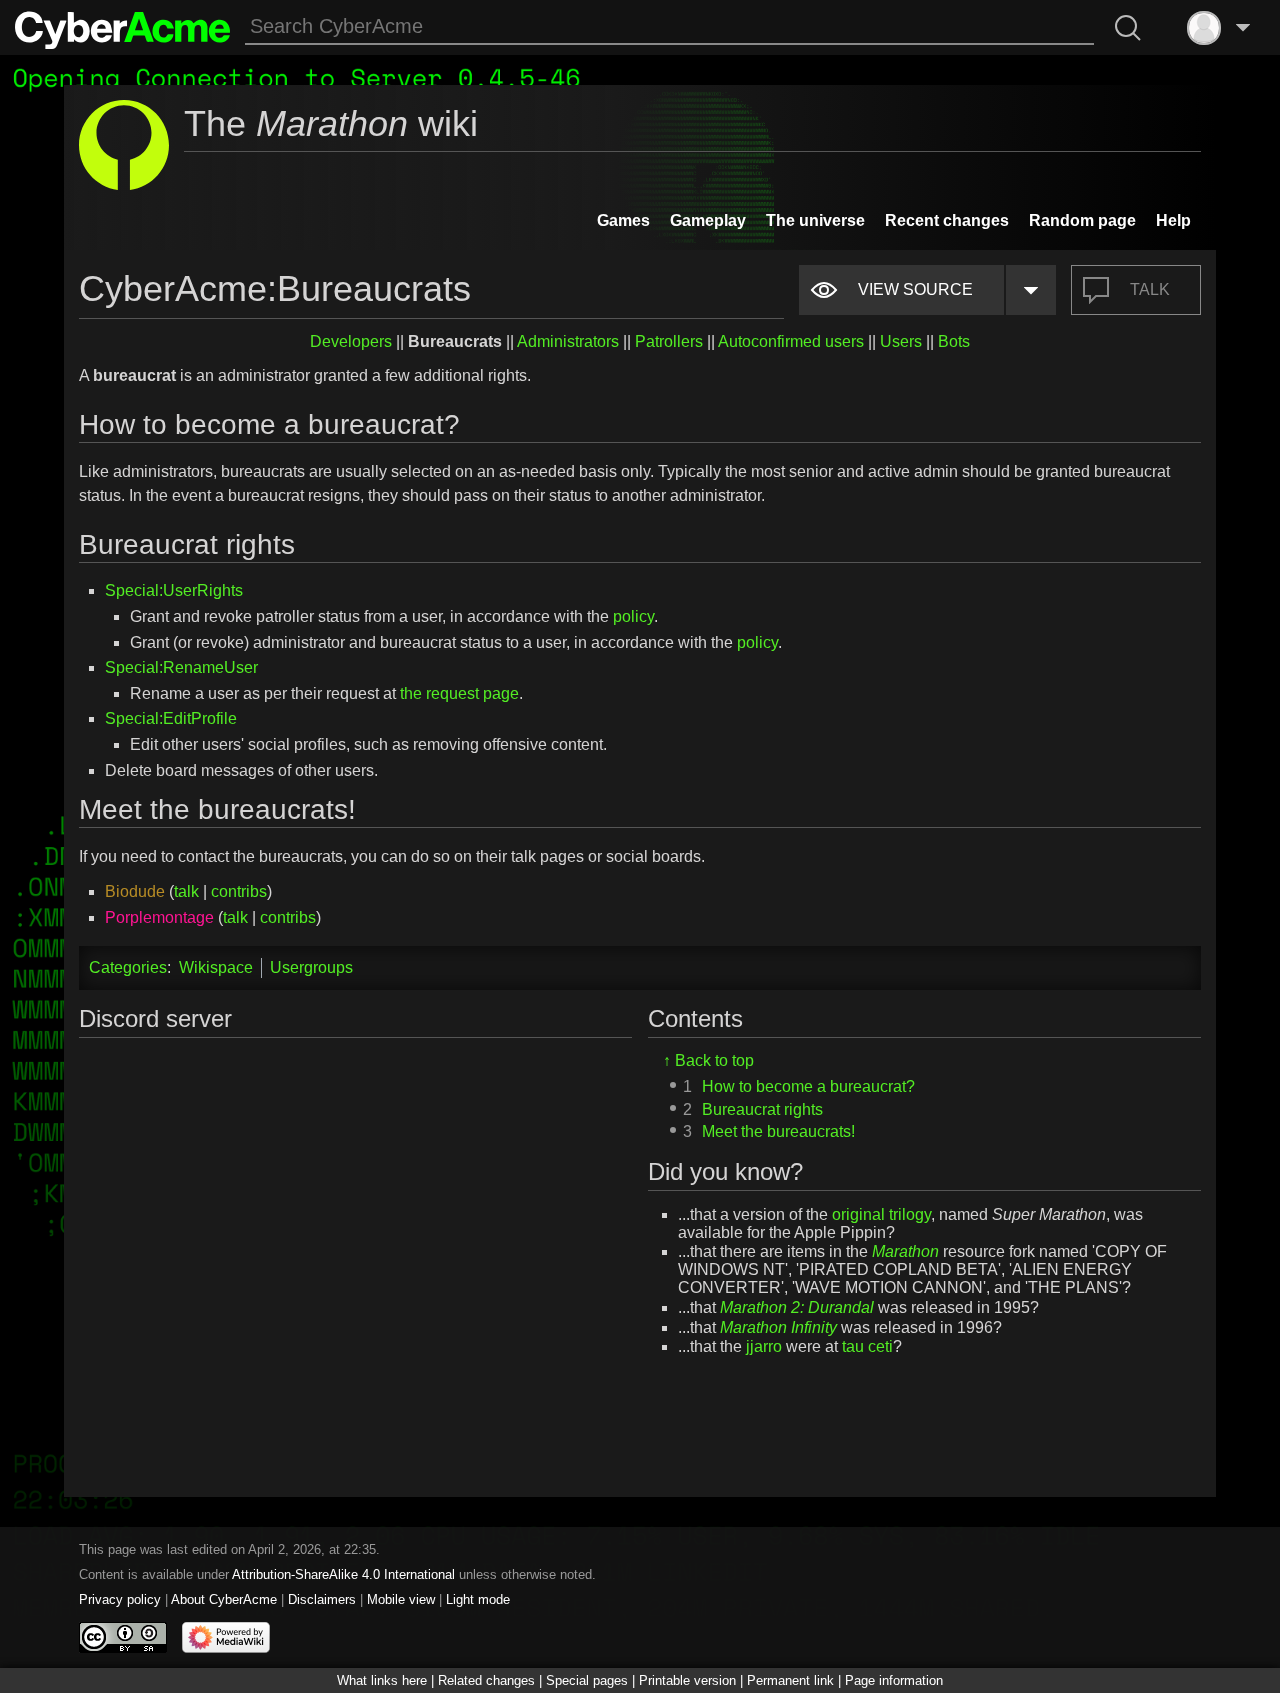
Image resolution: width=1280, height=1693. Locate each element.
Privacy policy (120, 1599)
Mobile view (401, 1599)
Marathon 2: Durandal (797, 1306)
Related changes (486, 1680)
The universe (815, 220)
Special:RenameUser (181, 667)
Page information (894, 1680)
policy (633, 616)
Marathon (905, 1251)
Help (1173, 220)
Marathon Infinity (778, 1326)
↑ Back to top (708, 1060)
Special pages (587, 1680)
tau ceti (867, 1346)
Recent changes (947, 220)
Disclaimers (322, 1599)
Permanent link (790, 1680)
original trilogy (881, 1213)
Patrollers (669, 341)
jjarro (764, 1346)
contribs (239, 891)
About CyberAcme (224, 1599)
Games (623, 220)
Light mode (478, 1599)
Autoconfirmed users (791, 341)
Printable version (687, 1680)
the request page (459, 693)
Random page (1082, 220)
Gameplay (708, 220)
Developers (351, 341)
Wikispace (216, 967)
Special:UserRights (174, 590)
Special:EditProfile (171, 718)
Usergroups (311, 967)
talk (186, 891)
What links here (382, 1680)
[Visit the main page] (122, 28)
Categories (128, 967)
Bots (954, 341)
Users (901, 341)
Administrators (568, 341)
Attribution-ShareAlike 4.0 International (343, 1574)
